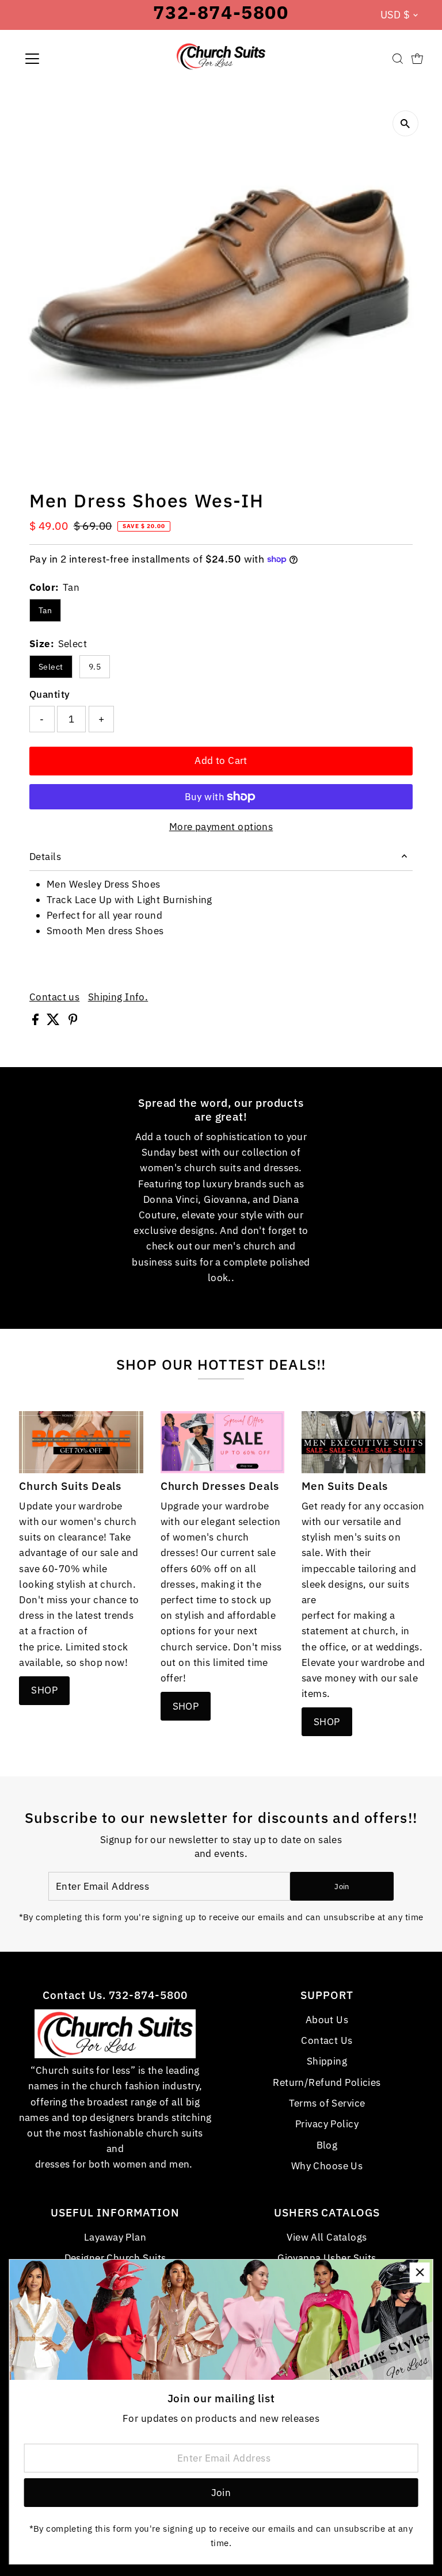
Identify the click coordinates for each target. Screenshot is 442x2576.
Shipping (327, 2061)
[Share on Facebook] (37, 1022)
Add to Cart (221, 760)
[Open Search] (398, 59)
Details (45, 857)
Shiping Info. (118, 997)
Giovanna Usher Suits (327, 2258)
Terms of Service (327, 2103)
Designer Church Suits (115, 2258)
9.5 (95, 667)
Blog (327, 2145)
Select (51, 667)
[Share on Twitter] (54, 1022)
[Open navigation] (66, 59)
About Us (327, 2020)
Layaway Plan (115, 2237)
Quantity (49, 694)
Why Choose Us (327, 2166)
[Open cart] (417, 59)
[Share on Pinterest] (73, 1022)
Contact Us (327, 2040)
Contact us (54, 997)
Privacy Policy (327, 2124)
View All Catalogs (327, 2237)
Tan (45, 610)
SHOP (44, 1690)
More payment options (221, 827)
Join (342, 1887)
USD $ (395, 15)
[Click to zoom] (405, 123)
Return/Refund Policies (327, 2082)
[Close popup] (420, 2273)
